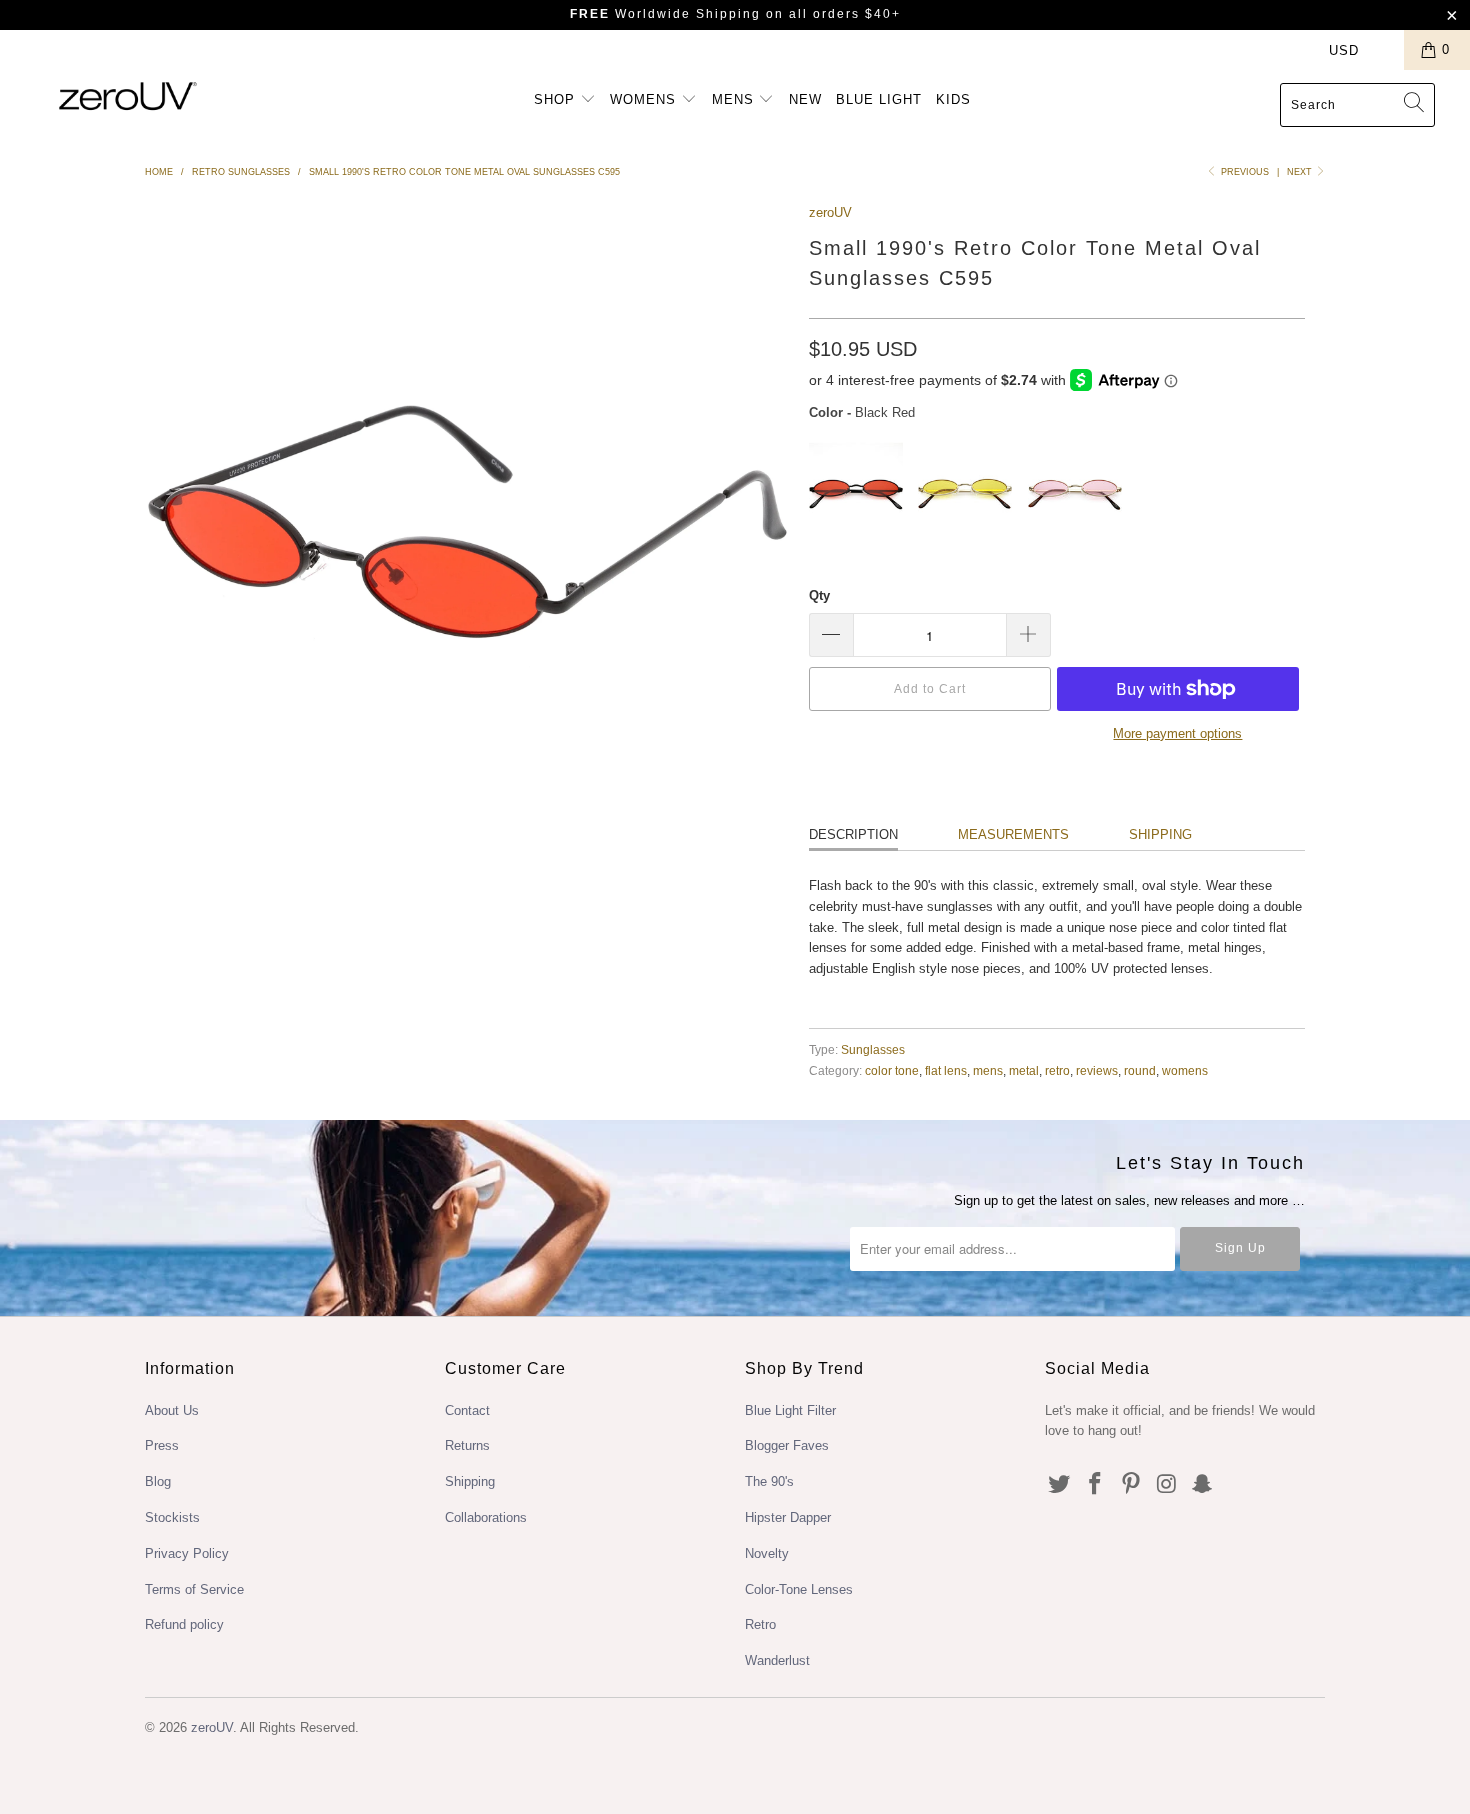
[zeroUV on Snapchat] (1203, 1485)
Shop (557, 99)
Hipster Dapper (788, 1517)
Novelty (767, 1553)
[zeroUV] (127, 95)
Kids (953, 99)
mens (988, 1070)
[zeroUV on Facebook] (1096, 1485)
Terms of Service (194, 1589)
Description (853, 834)
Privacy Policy (187, 1553)
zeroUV (830, 212)
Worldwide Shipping (665, 14)
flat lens (946, 1070)
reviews (1097, 1070)
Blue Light (879, 99)
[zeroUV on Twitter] (1060, 1485)
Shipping (1160, 834)
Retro (760, 1624)
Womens (645, 99)
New (805, 99)
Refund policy (184, 1624)
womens (1185, 1070)
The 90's (769, 1481)
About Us (172, 1410)
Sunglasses (873, 1049)
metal (1024, 1070)
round (1140, 1070)
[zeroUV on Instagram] (1167, 1485)
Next (1301, 172)
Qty (819, 595)
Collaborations (486, 1517)
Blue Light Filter (790, 1410)
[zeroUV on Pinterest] (1131, 1485)
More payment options (1177, 733)
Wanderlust (777, 1660)
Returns (467, 1445)
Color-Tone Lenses (799, 1589)
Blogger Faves (787, 1445)
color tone (892, 1070)
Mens (735, 99)
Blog (158, 1481)
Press (162, 1445)
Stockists (172, 1517)
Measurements (1013, 834)
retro (1057, 1070)
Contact (467, 1410)
